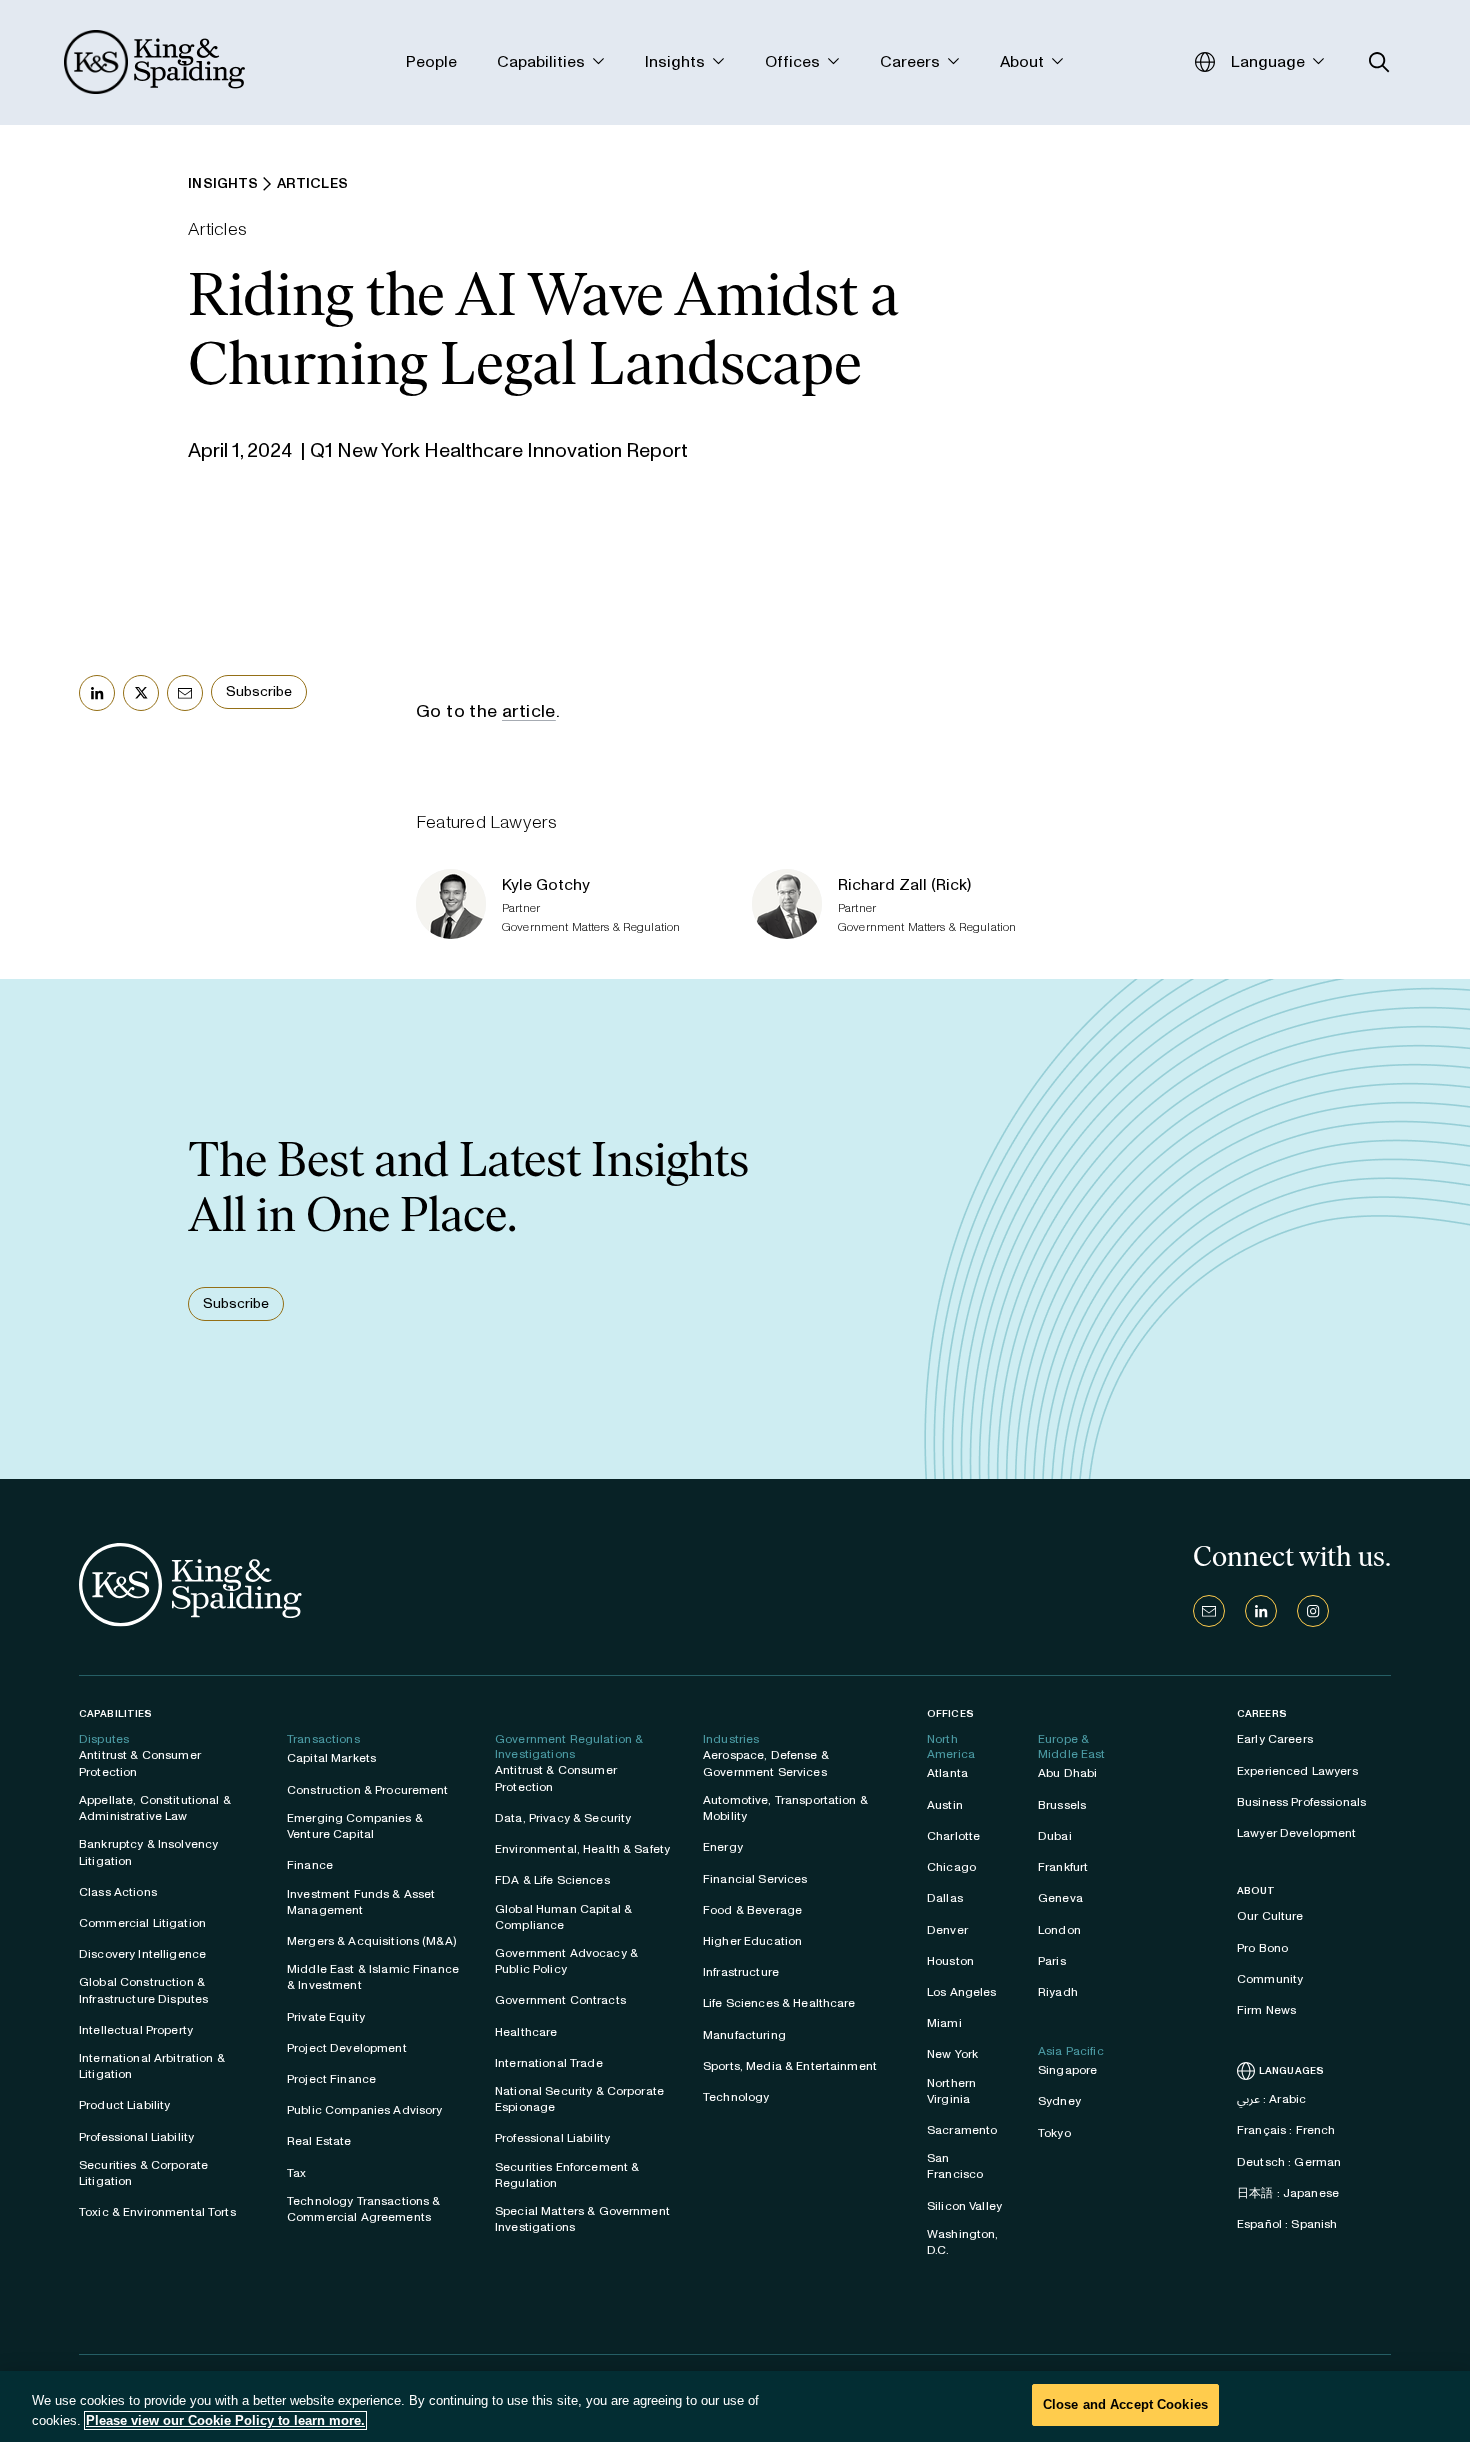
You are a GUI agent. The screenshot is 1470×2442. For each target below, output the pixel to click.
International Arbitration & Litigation (152, 2066)
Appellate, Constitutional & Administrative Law (155, 1808)
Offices (950, 1713)
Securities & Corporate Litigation (143, 2173)
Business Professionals (1301, 1802)
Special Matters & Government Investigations (582, 2219)
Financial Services (755, 1879)
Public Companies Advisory (365, 2110)
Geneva (1060, 1898)
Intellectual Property (136, 2030)
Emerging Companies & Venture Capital (355, 1826)
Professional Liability (136, 2137)
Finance (310, 1865)
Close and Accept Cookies (1125, 2404)
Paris (1052, 1961)
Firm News (1266, 2010)
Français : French (1286, 2130)
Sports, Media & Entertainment (790, 2066)
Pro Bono (1262, 1948)
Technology (736, 2097)
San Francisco (955, 2166)
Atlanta (947, 1773)
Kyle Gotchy (546, 884)
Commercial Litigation (142, 1923)
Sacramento (962, 2130)
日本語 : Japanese (1288, 2193)
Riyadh (1058, 1992)
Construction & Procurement (368, 1790)
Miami (944, 2023)
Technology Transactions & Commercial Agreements (364, 2209)
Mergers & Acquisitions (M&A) (371, 1941)
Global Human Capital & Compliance (563, 1917)
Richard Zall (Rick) (904, 884)
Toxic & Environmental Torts (157, 2212)
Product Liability (124, 2105)
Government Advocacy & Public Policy (566, 1961)
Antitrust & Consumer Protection (140, 1763)
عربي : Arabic (1271, 2099)
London (1059, 1930)
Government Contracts (560, 2000)
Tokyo (1054, 2133)
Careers (1262, 1714)
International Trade (549, 2063)
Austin (945, 1805)
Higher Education (752, 1941)
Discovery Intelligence (142, 1954)
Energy (723, 1847)
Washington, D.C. (963, 2242)
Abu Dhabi (1067, 1773)
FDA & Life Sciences (552, 1880)
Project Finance (331, 2079)
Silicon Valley (964, 2206)
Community (1270, 1979)
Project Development (347, 2048)
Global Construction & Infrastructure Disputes (143, 1990)
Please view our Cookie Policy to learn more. (225, 2420)
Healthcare (526, 2032)
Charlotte (953, 1836)
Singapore (1067, 2070)
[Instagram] (1313, 1611)
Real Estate (319, 2141)
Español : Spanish (1287, 2224)
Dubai (1055, 1836)
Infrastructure (741, 1972)
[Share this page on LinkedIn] (97, 693)
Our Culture (1270, 1916)
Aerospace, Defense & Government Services (766, 1763)
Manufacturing (744, 2035)
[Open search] (1379, 62)
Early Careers (1275, 1739)
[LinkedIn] (1261, 1611)
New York (952, 2054)
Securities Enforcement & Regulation (567, 2175)
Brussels (1062, 1805)
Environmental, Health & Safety (582, 1849)
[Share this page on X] (141, 693)
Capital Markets (331, 1758)
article (529, 711)
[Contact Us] (1209, 1611)
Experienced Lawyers (1297, 1771)
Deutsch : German (1289, 2162)
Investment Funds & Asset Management (361, 1902)
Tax (296, 2173)
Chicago (951, 1867)
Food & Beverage (752, 1910)
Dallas (945, 1898)
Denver (947, 1930)
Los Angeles (962, 1992)
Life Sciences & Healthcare (779, 2003)
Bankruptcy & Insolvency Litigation (148, 1852)
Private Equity (326, 2017)
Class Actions (118, 1892)
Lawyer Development (1297, 1833)
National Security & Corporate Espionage (579, 2099)
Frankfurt (1063, 1867)
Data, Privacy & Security (563, 1818)
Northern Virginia (951, 2091)
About (1256, 1891)
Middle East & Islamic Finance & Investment (373, 1977)
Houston (950, 1961)
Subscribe (259, 691)
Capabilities (115, 1713)
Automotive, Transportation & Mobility (785, 1808)
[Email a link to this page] (185, 693)
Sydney (1059, 2101)
